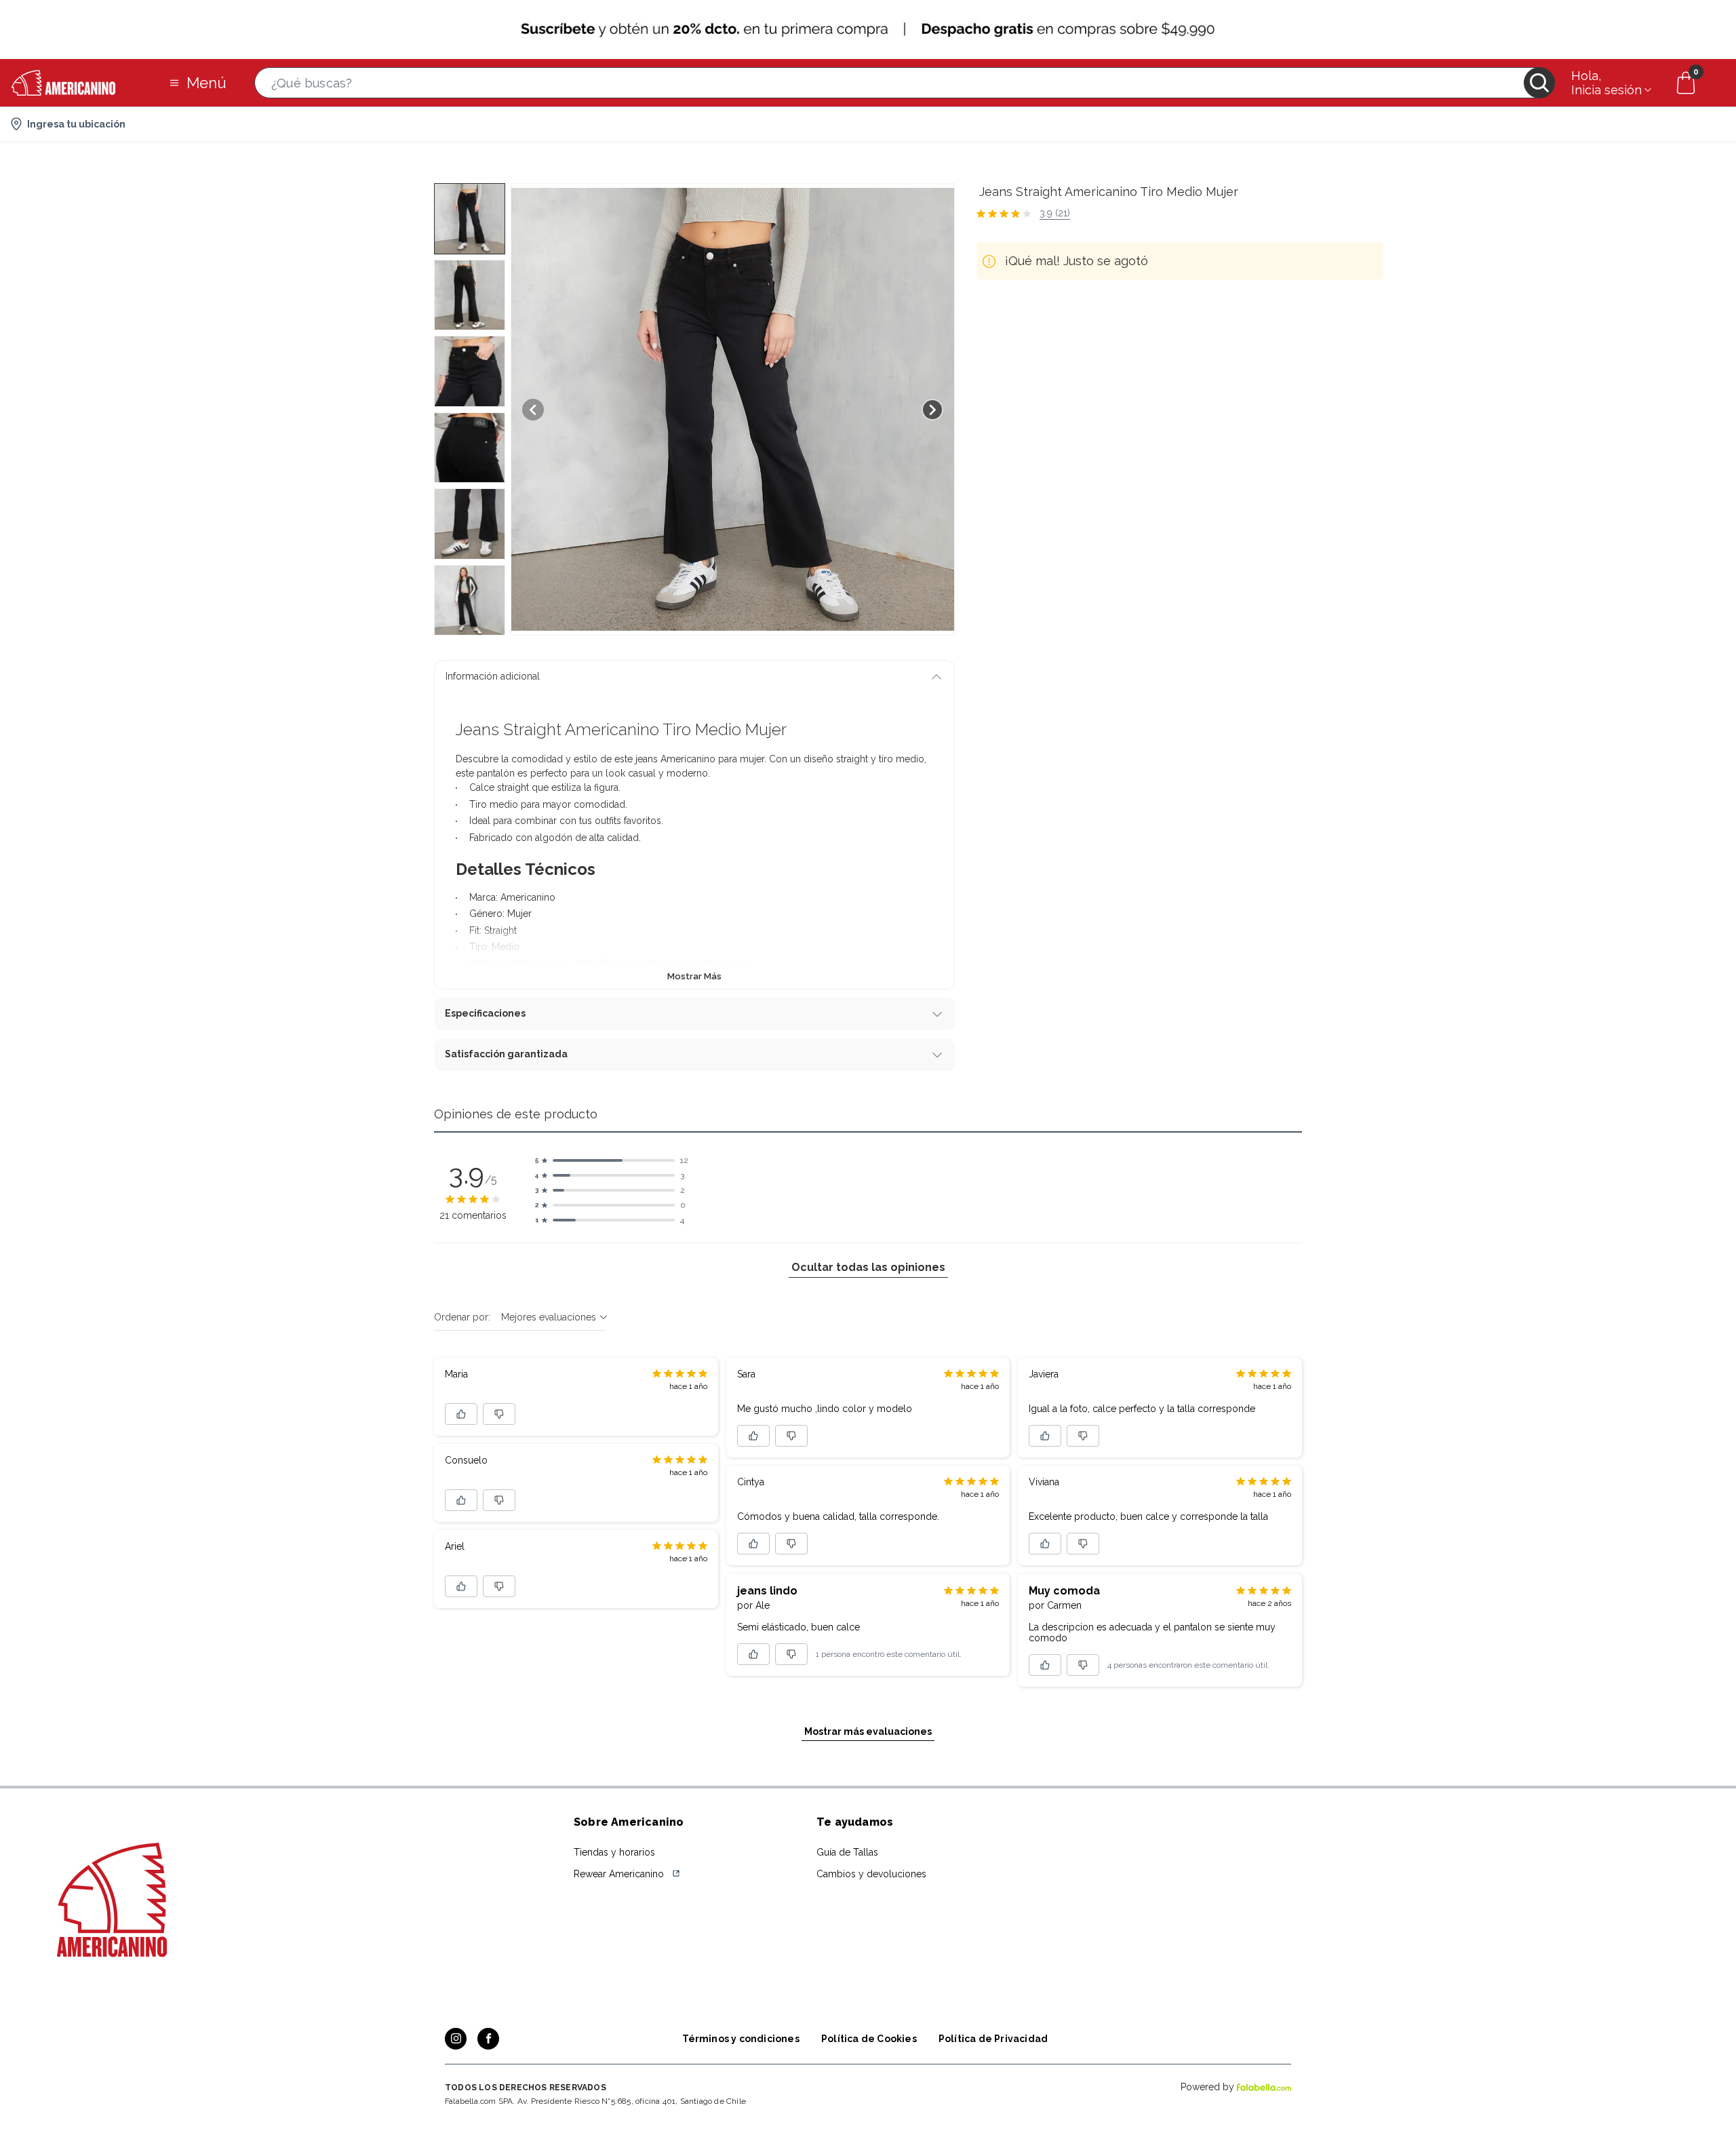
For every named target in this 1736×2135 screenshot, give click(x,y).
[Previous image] (533, 410)
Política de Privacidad (993, 2039)
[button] (905, 83)
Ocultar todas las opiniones (868, 1267)
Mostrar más (694, 976)
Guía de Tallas (847, 1852)
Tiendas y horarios (614, 1852)
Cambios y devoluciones (871, 1874)
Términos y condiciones (741, 2039)
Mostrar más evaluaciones (868, 1731)
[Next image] (932, 410)
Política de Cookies (869, 2039)
